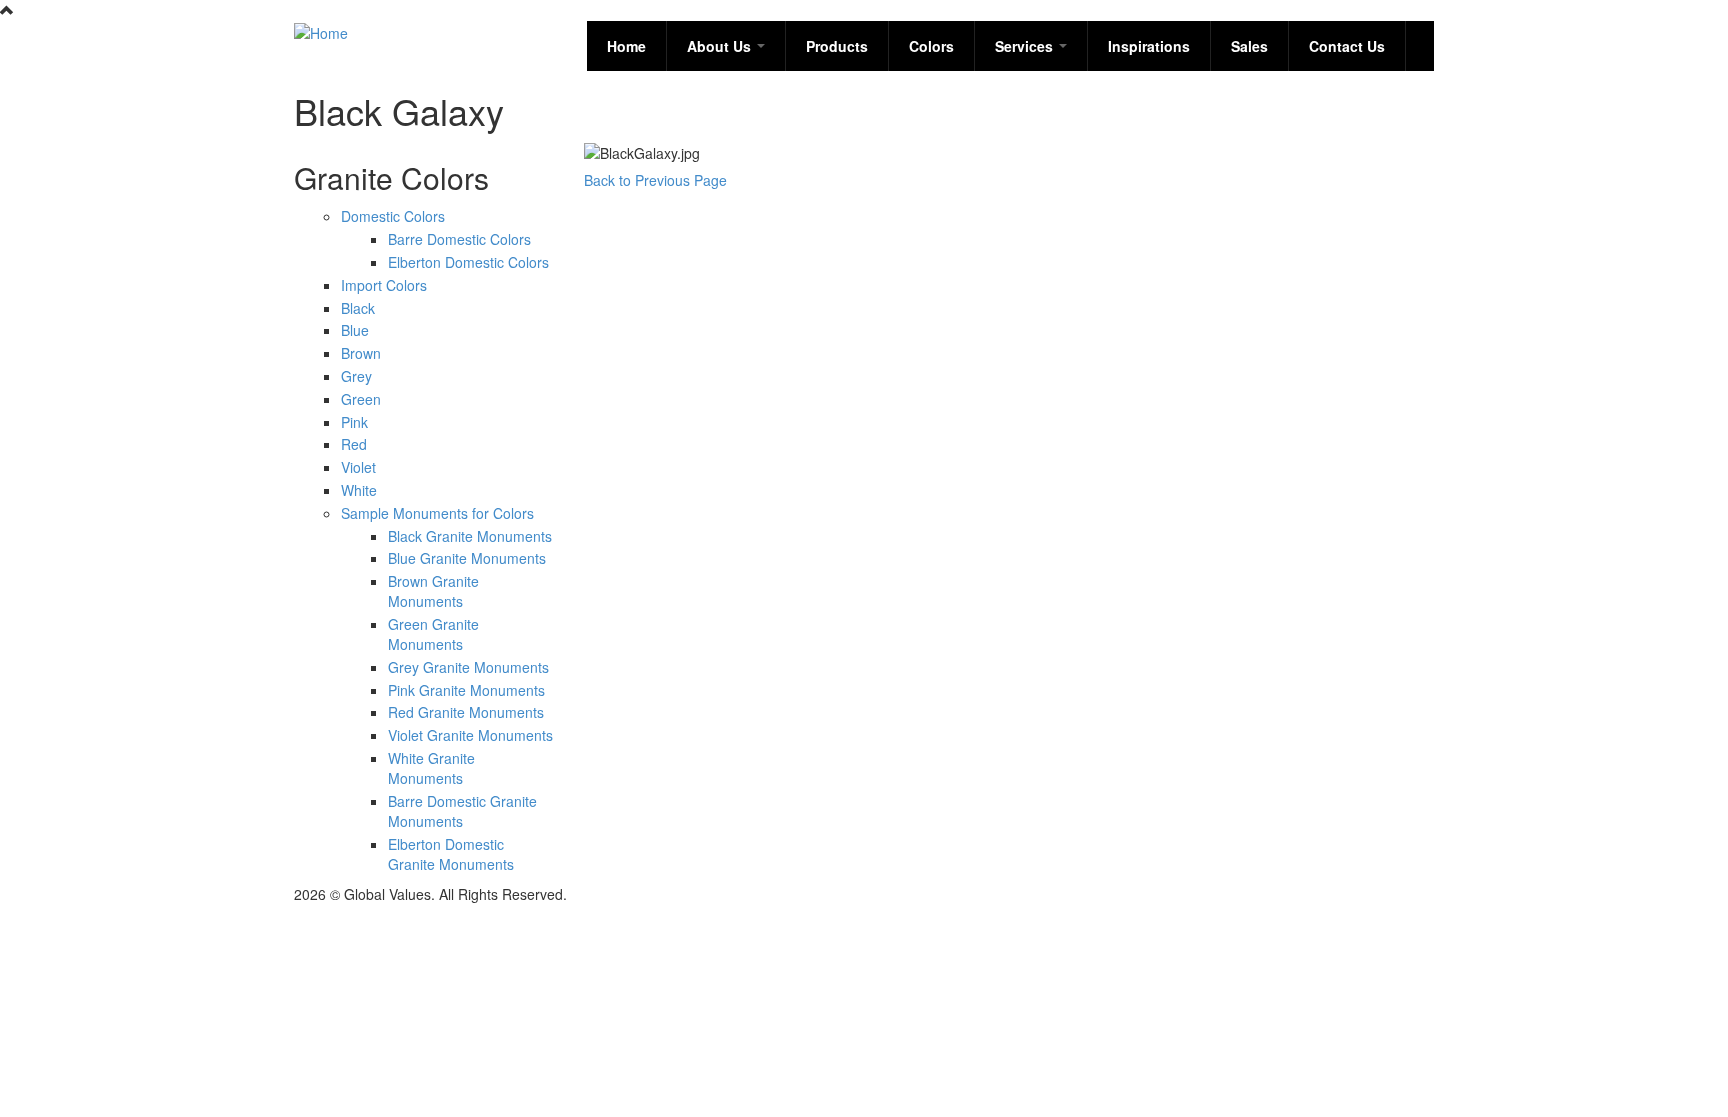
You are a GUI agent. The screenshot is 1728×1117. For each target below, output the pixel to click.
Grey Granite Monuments (468, 667)
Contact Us (1347, 46)
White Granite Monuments (431, 768)
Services (1026, 46)
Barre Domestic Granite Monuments (462, 811)
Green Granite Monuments (433, 634)
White (359, 490)
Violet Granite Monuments (470, 735)
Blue (355, 330)
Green (361, 399)
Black (358, 308)
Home (626, 46)
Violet (358, 467)
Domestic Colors (393, 216)
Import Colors (384, 285)
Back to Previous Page (655, 180)
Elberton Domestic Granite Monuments (451, 854)
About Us (721, 46)
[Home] (321, 31)
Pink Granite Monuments (466, 690)
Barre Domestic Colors (459, 239)
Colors (931, 46)
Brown (361, 353)
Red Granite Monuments (466, 712)
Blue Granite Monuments (467, 558)
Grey (356, 376)
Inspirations (1149, 46)
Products (837, 46)
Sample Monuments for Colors (437, 513)
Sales (1249, 46)
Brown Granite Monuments (433, 591)
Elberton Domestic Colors (468, 262)
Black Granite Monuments (470, 536)
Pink (354, 422)
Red (354, 444)
